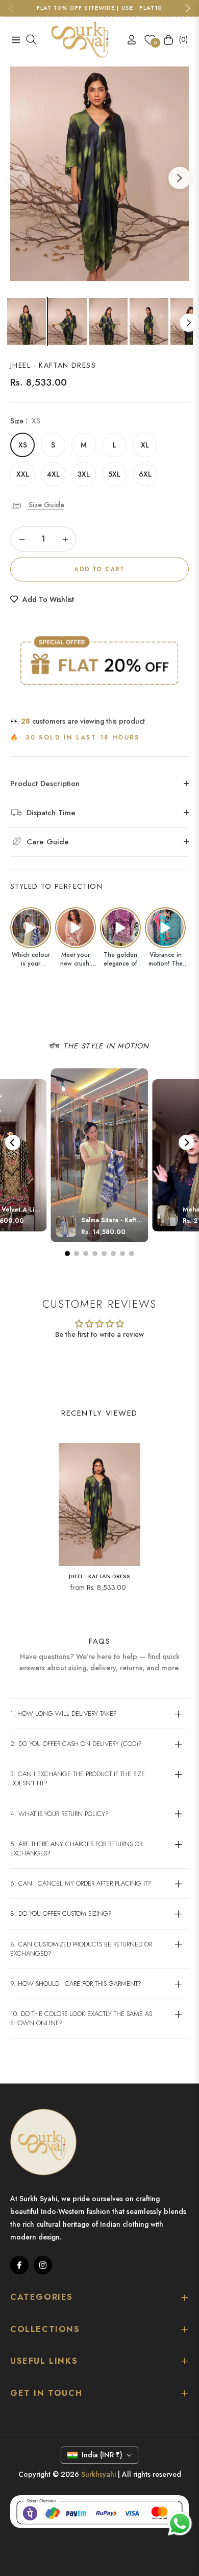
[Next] (186, 1143)
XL (145, 445)
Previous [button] (19, 178)
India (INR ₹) (102, 2455)
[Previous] (13, 1143)
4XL (53, 474)
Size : (25, 421)
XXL (23, 474)
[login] (128, 40)
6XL (145, 474)
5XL (114, 474)
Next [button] (180, 178)
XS (23, 445)
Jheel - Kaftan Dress (99, 1576)
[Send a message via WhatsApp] (180, 2524)
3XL (84, 474)
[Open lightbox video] (31, 928)
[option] (99, 174)
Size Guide (45, 505)
